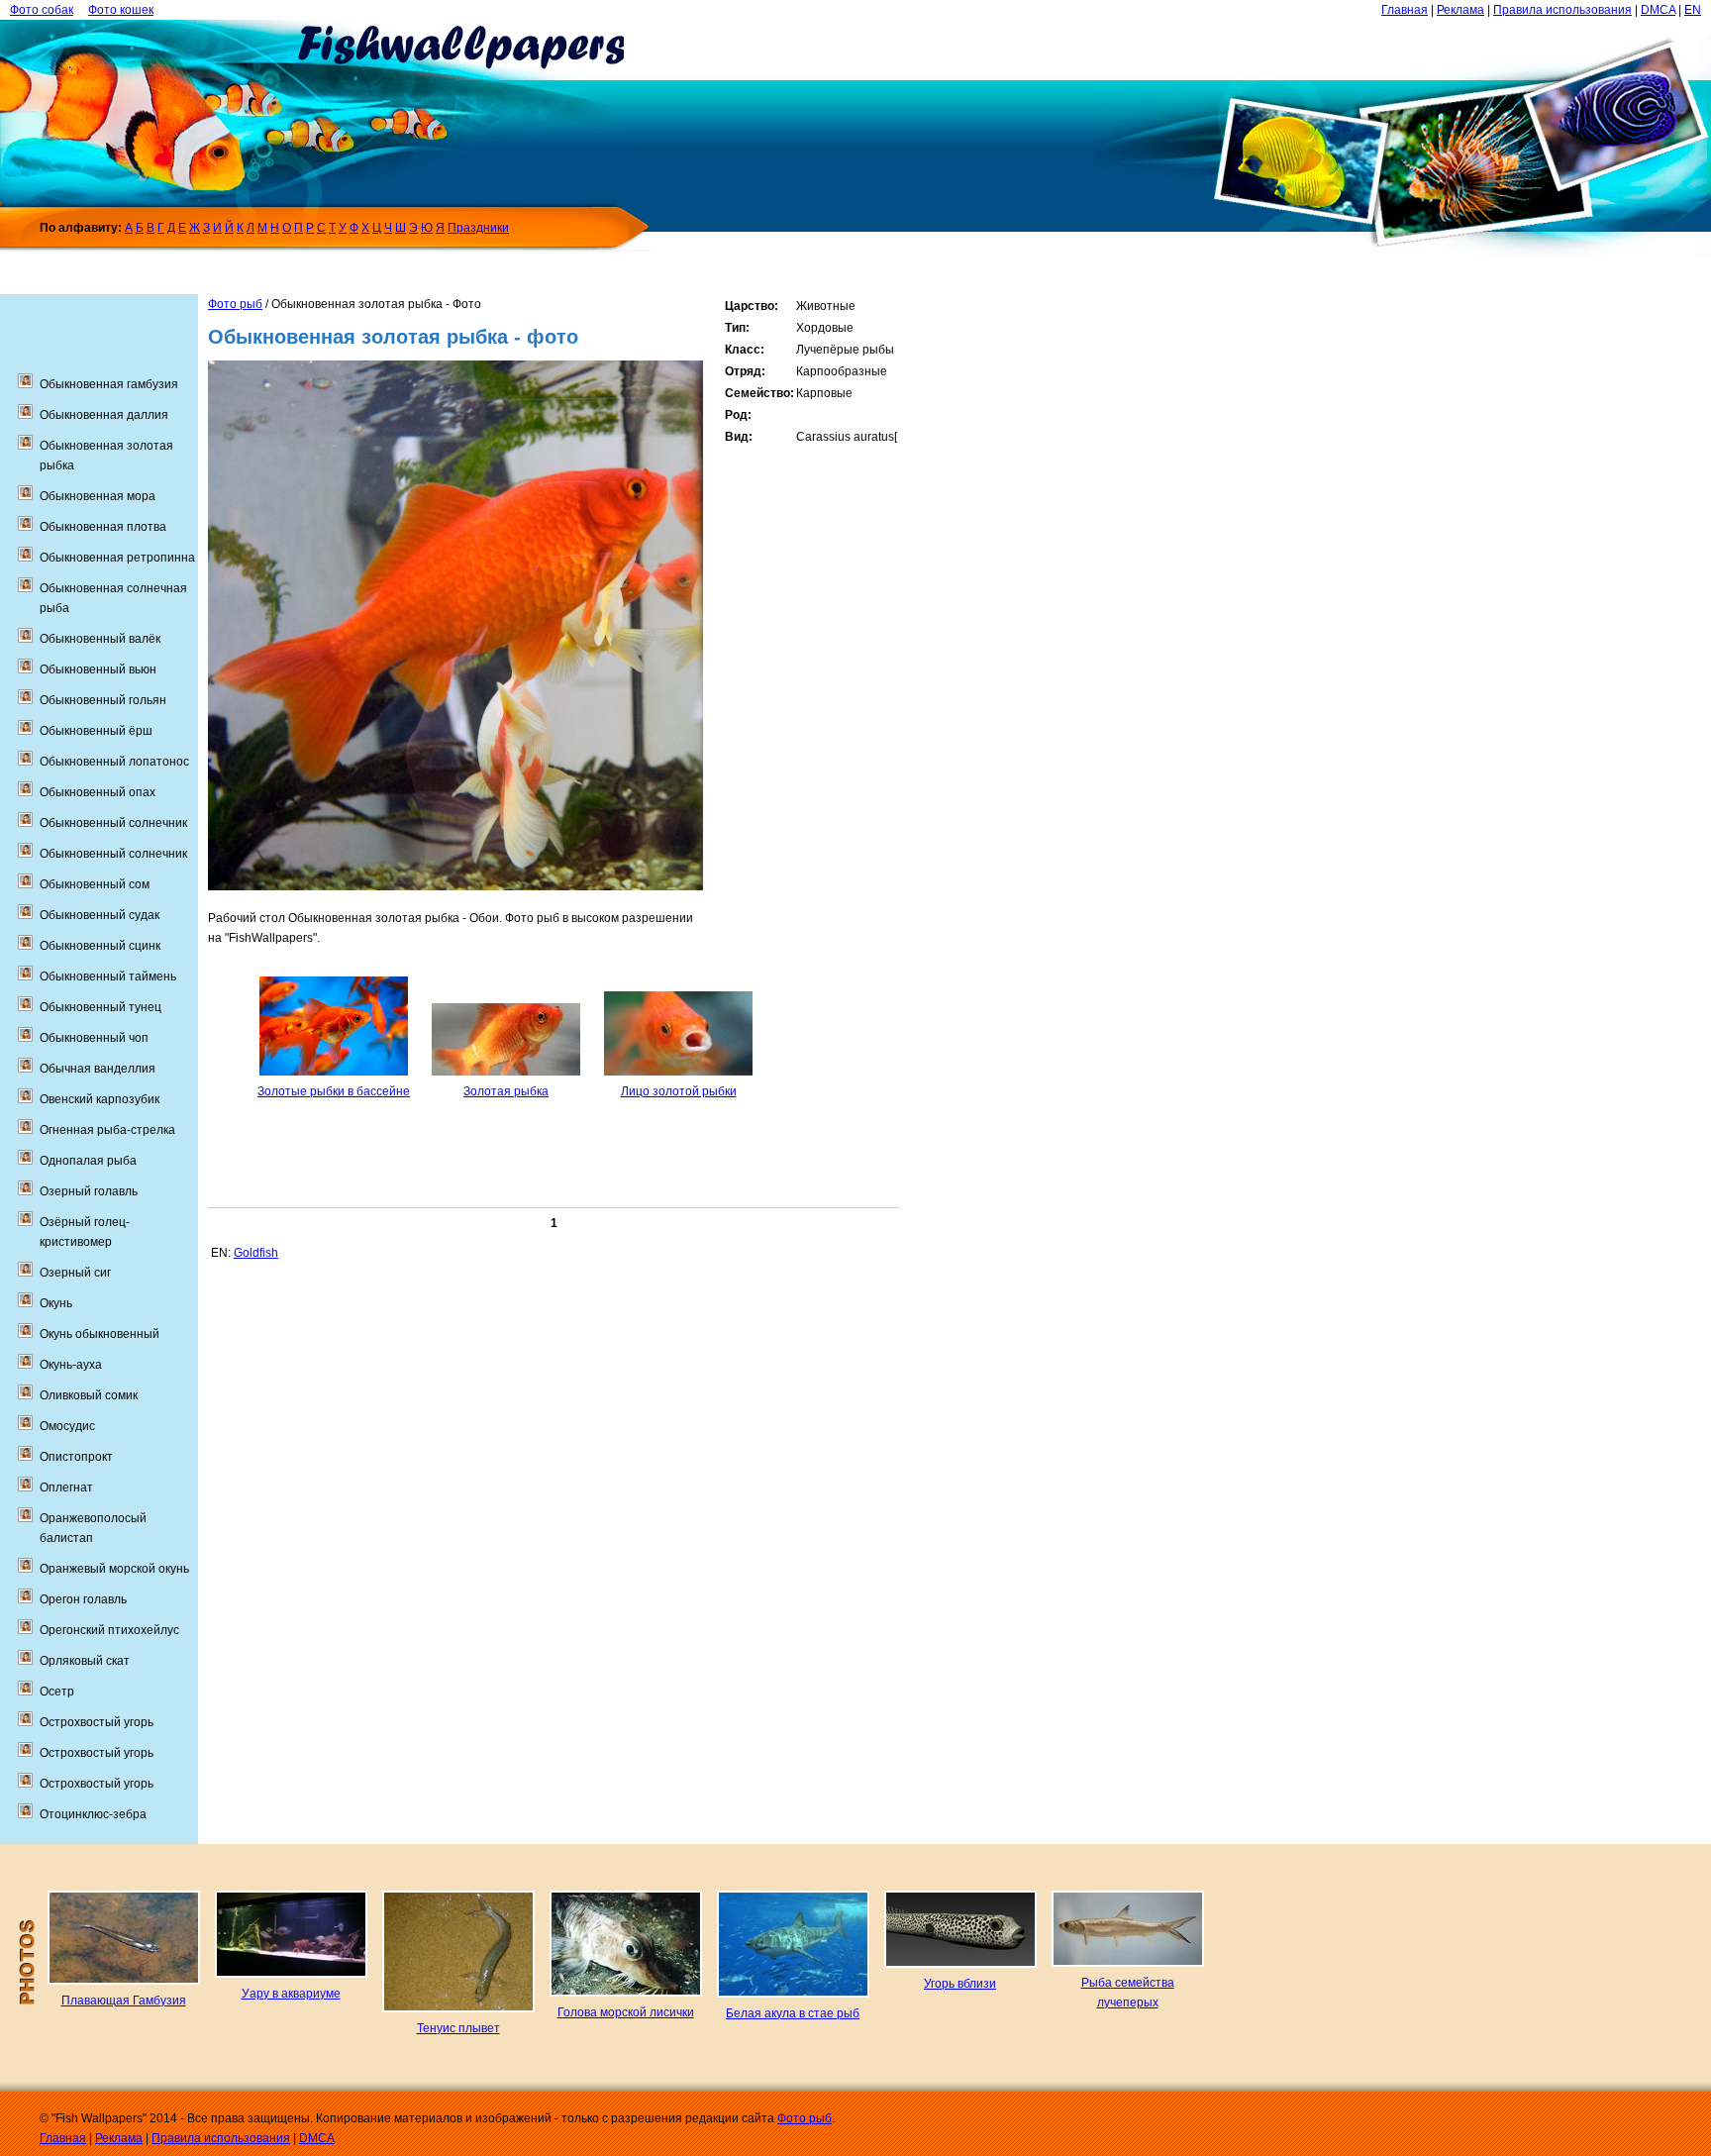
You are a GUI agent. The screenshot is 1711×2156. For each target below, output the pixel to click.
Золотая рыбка (506, 1091)
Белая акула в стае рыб (793, 2013)
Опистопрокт (76, 1457)
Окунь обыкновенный (100, 1334)
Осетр (57, 1692)
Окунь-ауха (71, 1365)
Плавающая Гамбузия (124, 2001)
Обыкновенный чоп (94, 1038)
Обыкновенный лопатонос (114, 762)
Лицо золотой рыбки (679, 1091)
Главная (1405, 10)
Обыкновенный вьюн (98, 669)
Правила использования (1562, 10)
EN (1693, 10)
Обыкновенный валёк (100, 639)
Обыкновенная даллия (104, 415)
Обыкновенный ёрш (96, 731)
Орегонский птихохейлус (109, 1630)
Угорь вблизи (960, 1984)
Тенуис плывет (458, 2028)
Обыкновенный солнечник (113, 823)
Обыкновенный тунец (101, 1007)
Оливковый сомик (89, 1395)
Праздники (478, 228)
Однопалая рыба (88, 1161)
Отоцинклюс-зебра (93, 1814)
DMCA (1658, 10)
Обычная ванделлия (98, 1069)
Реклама (1460, 10)
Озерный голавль (89, 1191)
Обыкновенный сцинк (100, 946)
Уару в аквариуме (291, 1994)
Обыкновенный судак (100, 915)
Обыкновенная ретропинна (117, 558)
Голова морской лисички (626, 2012)
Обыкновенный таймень (108, 976)
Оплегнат (66, 1488)
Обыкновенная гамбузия (109, 384)
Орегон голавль (83, 1599)
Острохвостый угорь (97, 1722)
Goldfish (256, 1253)
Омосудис (67, 1426)
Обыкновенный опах (98, 792)
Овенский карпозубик (100, 1099)
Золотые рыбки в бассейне (334, 1091)
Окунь (56, 1303)
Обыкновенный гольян (103, 700)
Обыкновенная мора (98, 496)
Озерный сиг (75, 1273)
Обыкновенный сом (95, 884)
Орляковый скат (85, 1661)
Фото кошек (121, 10)
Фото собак (42, 10)
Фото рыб (235, 304)
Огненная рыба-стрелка (107, 1130)
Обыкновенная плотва (103, 527)
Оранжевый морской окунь (114, 1569)
